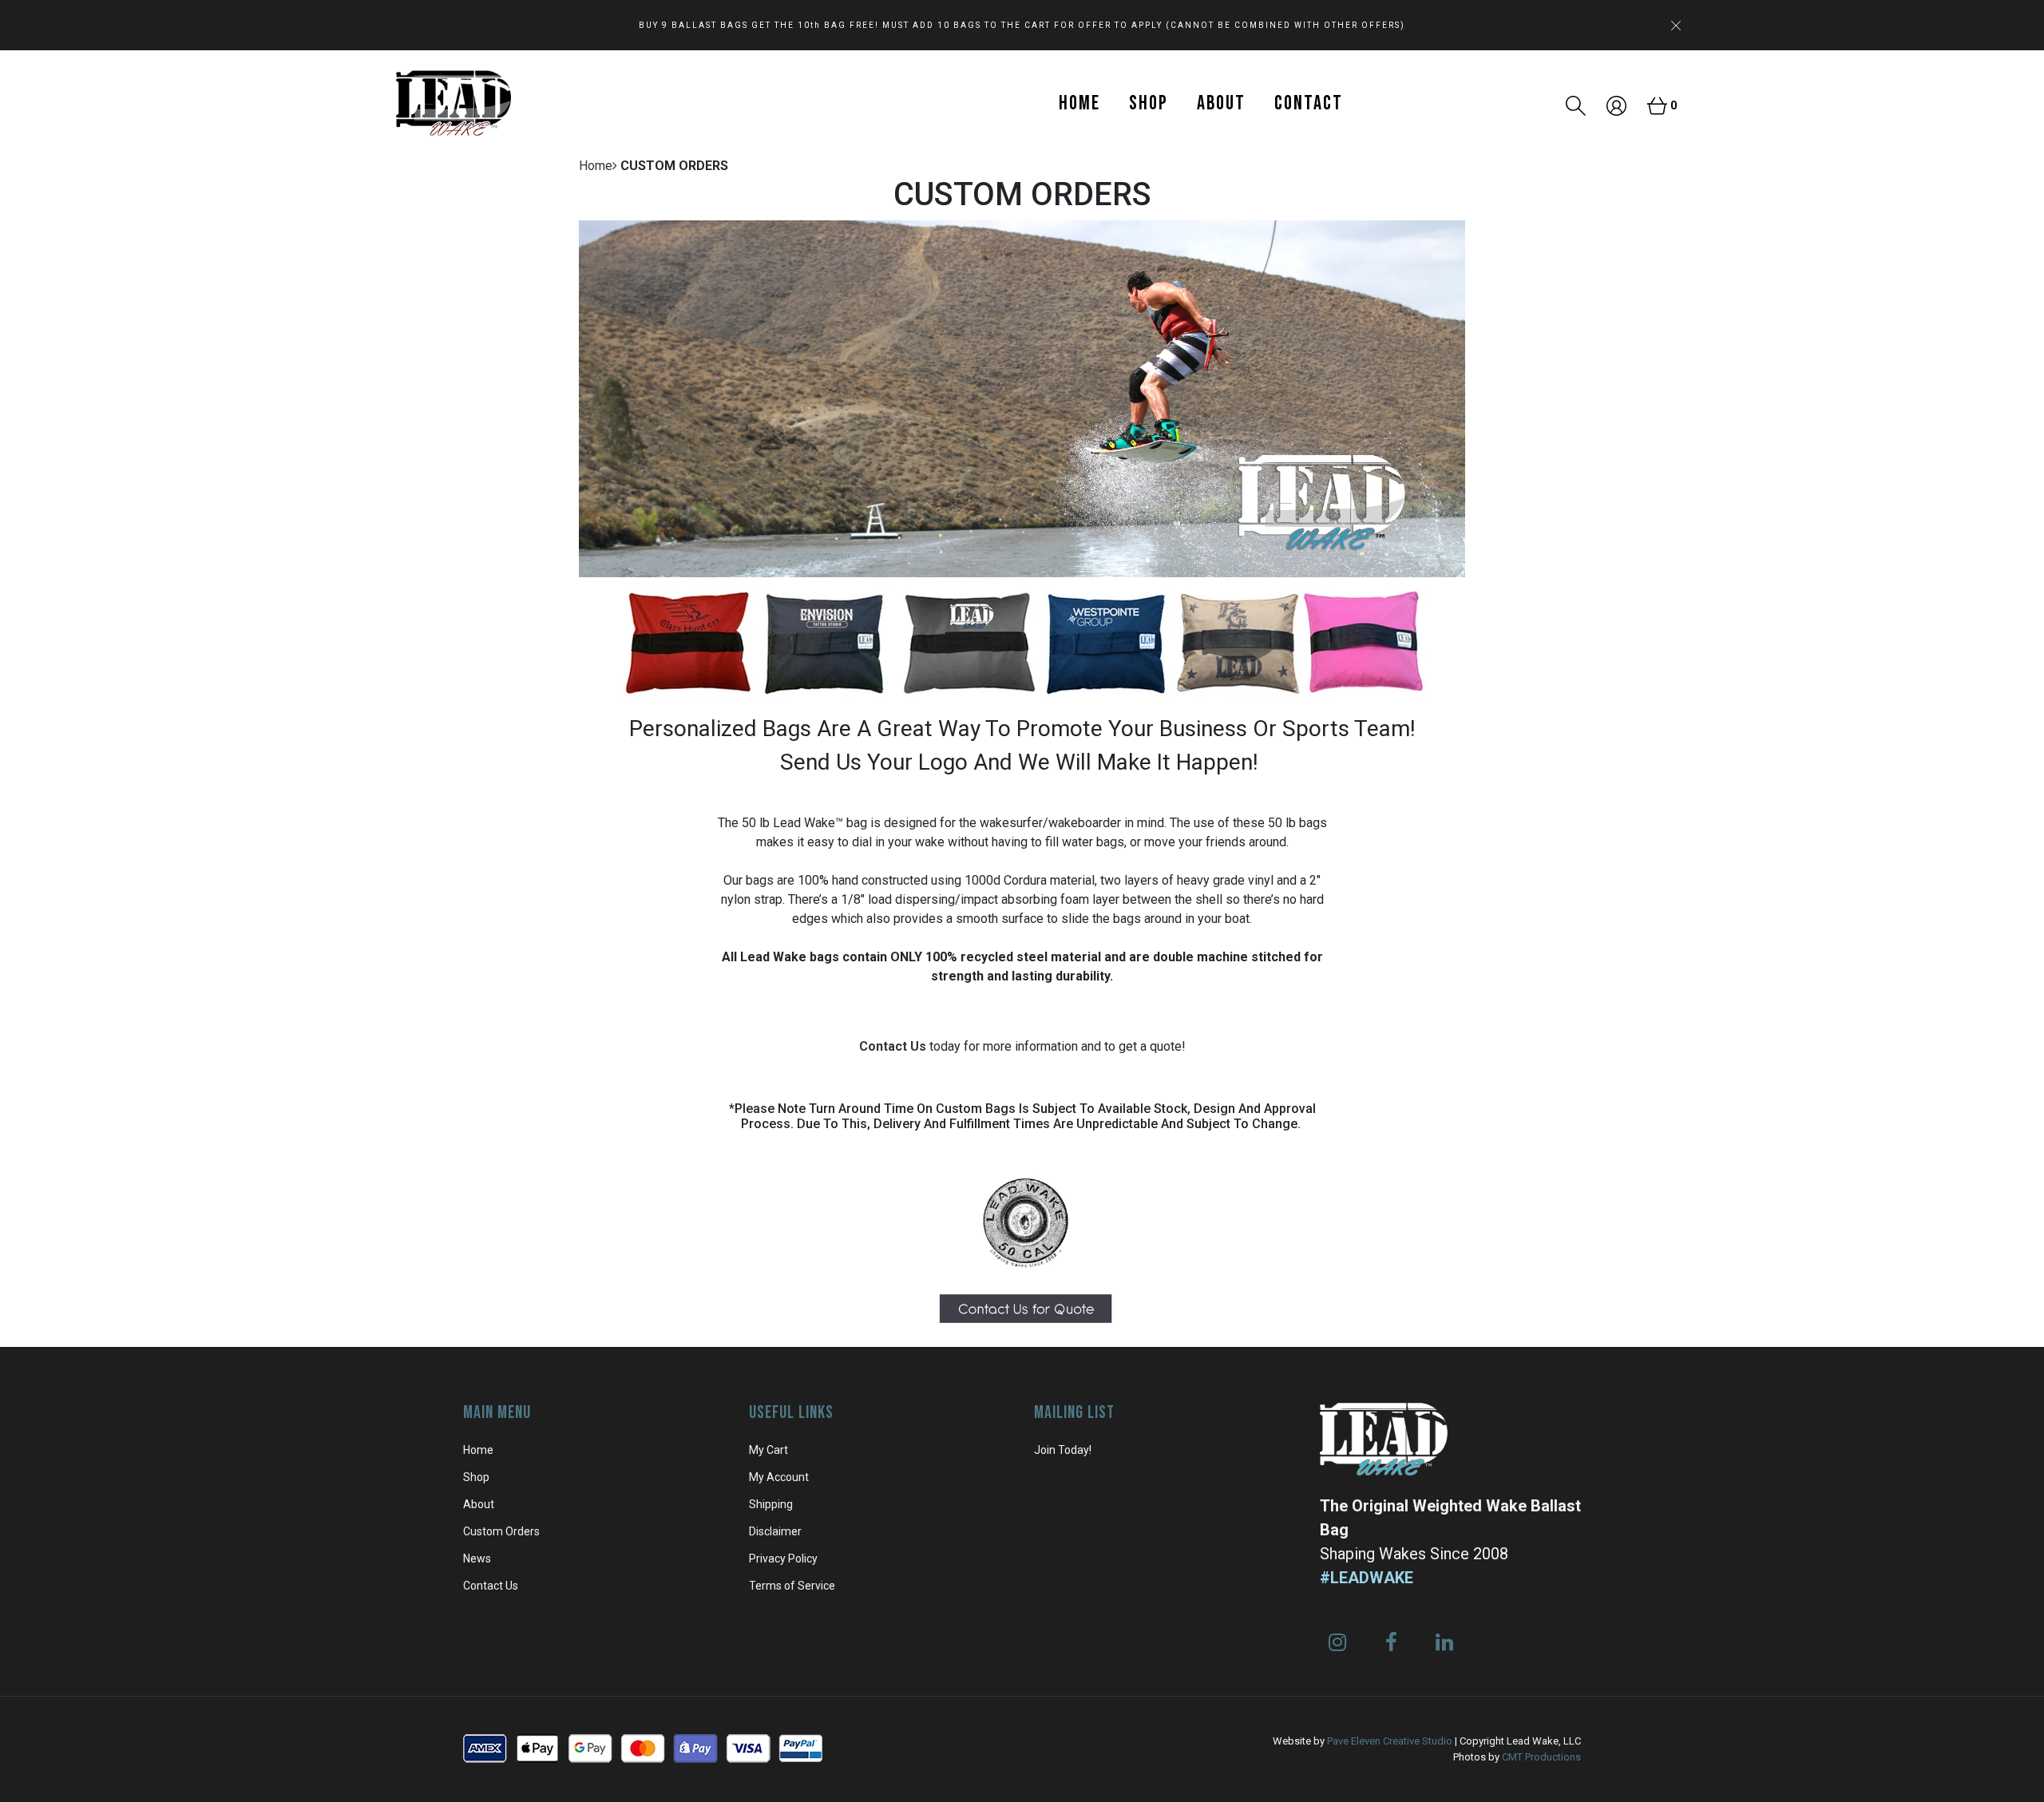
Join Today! (1063, 1450)
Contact (1309, 103)
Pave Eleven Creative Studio (1390, 1741)
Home (1079, 103)
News (477, 1558)
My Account (779, 1477)
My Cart (768, 1450)
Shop (1149, 103)
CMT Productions (1541, 1757)
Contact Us (893, 1046)
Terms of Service (792, 1586)
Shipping (771, 1504)
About (1221, 103)
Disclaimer (775, 1531)
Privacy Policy (783, 1558)
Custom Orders (501, 1531)
